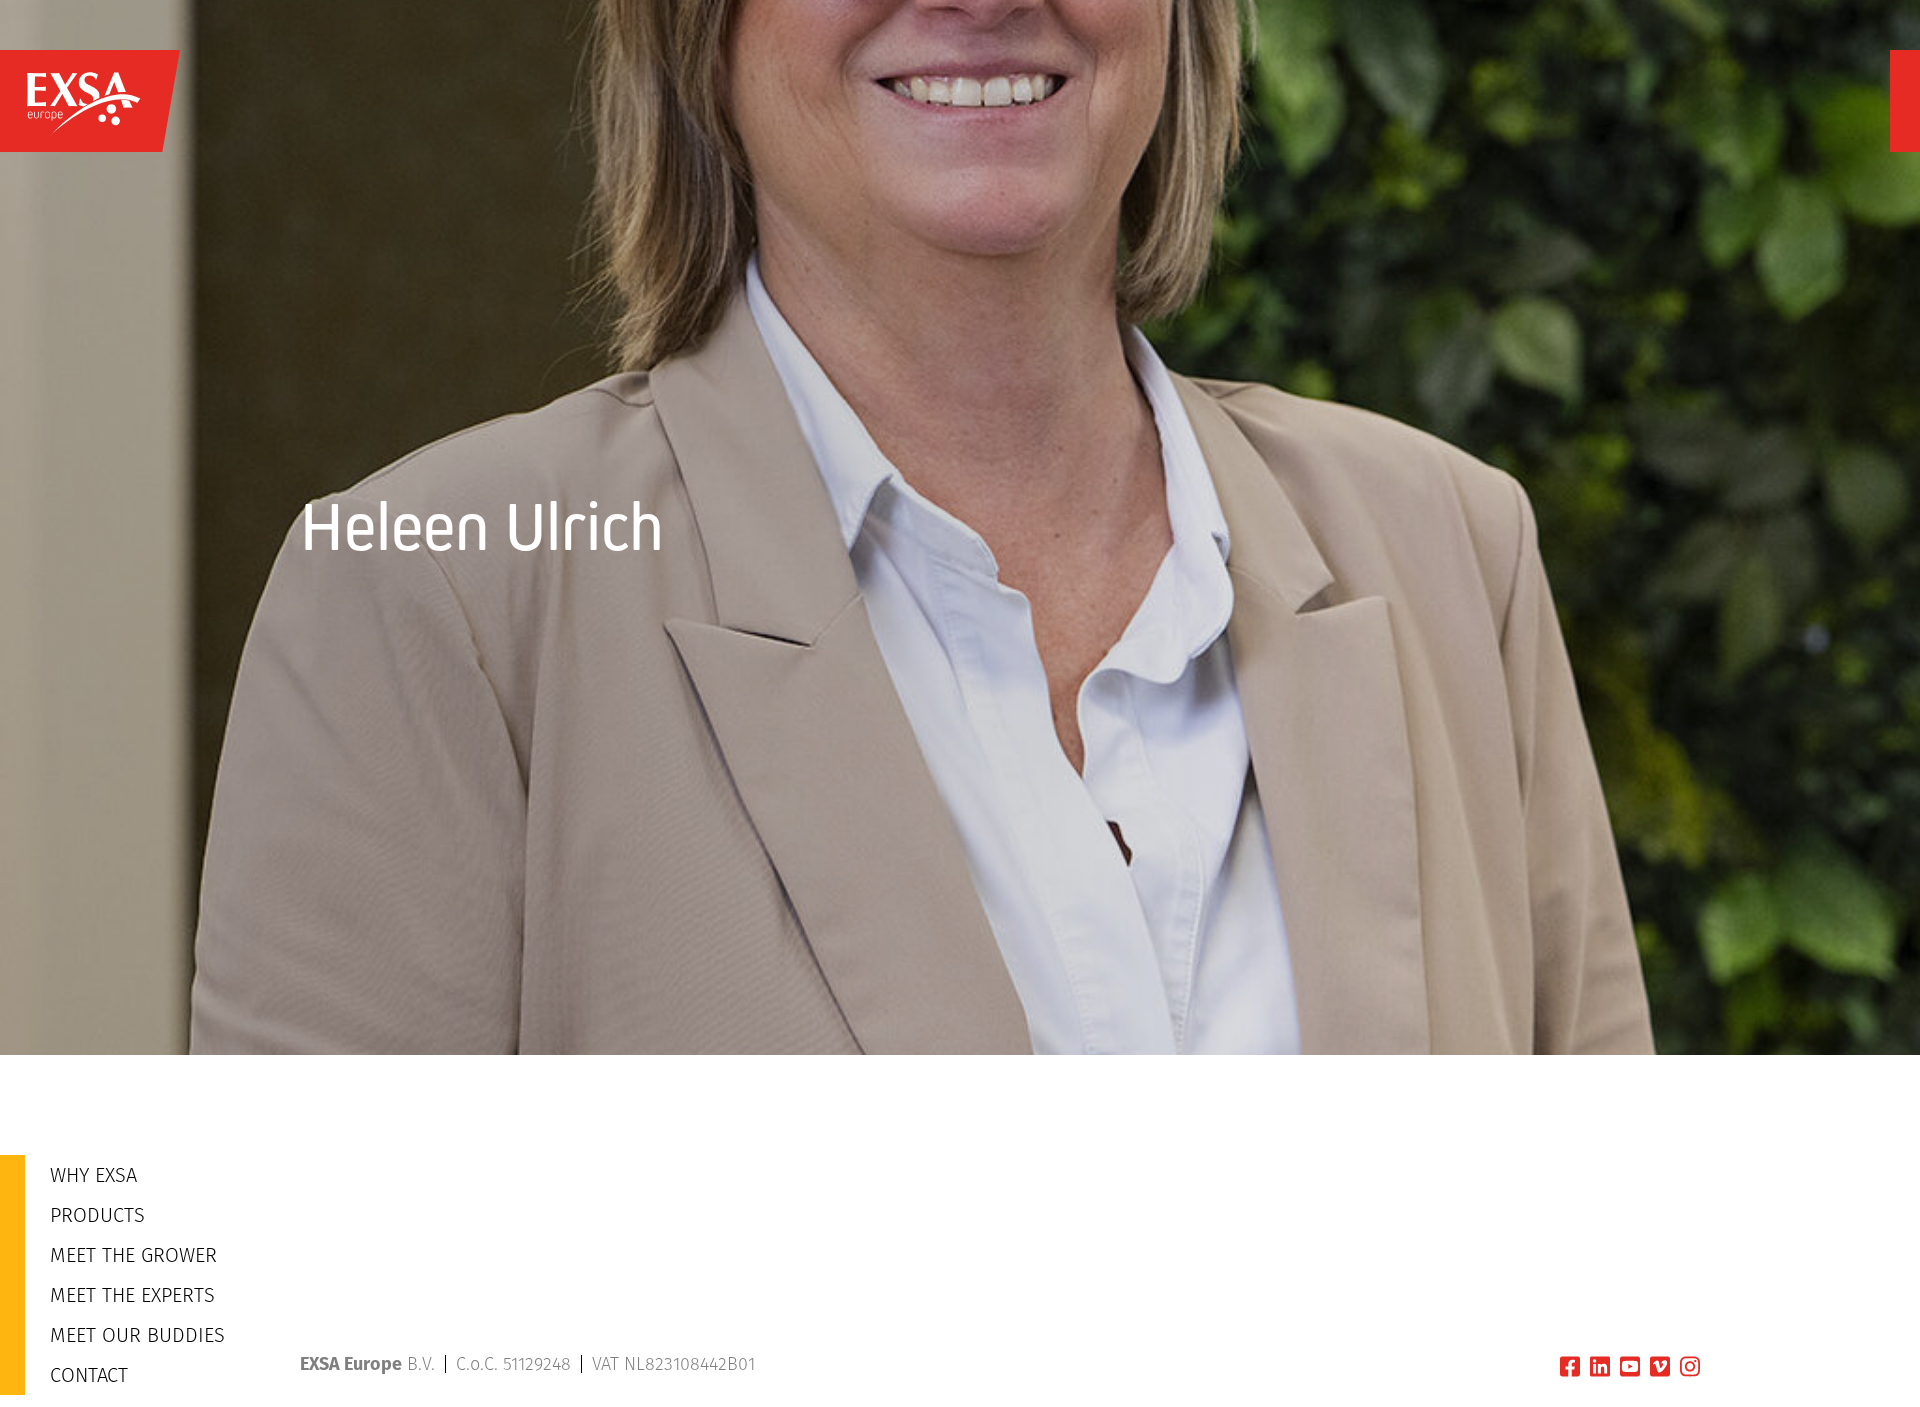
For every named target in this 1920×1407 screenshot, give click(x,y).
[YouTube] (1630, 1366)
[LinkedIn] (1600, 1366)
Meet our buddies (137, 1335)
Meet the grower (133, 1255)
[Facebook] (1570, 1366)
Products (97, 1215)
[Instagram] (1690, 1366)
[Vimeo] (1660, 1366)
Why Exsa (93, 1175)
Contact (89, 1375)
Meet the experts (132, 1295)
